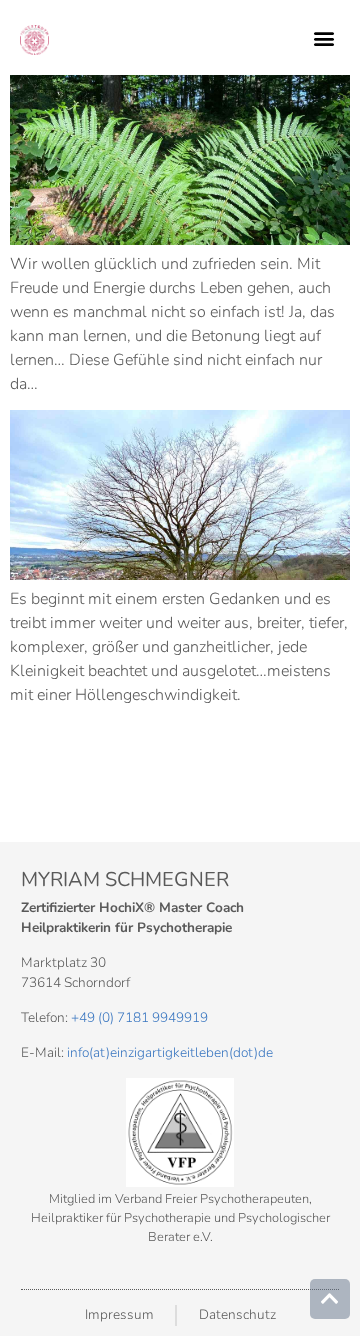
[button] (323, 38)
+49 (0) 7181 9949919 (139, 1017)
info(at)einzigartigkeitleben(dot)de (170, 1052)
